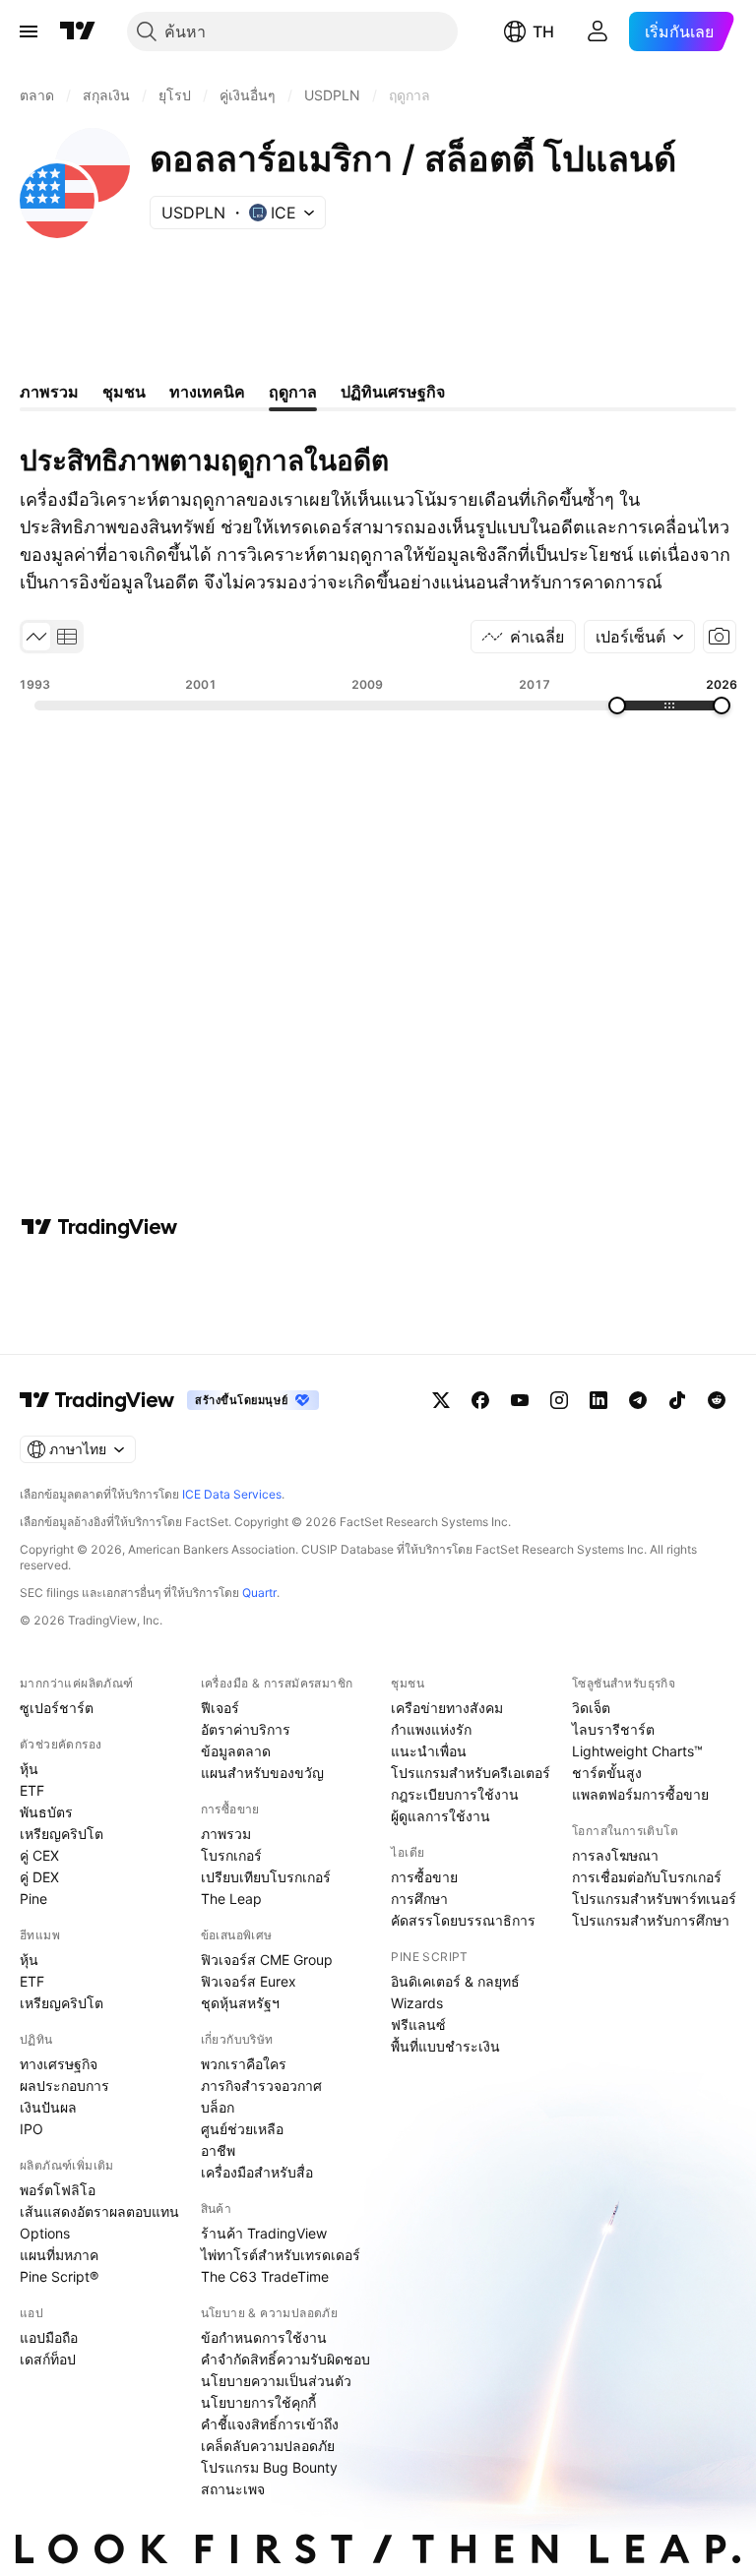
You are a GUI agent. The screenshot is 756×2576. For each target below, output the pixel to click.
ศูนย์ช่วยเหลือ (242, 2129)
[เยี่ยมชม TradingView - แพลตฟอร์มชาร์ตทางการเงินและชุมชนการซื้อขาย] (99, 1227)
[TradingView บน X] (441, 1400)
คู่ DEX (39, 1877)
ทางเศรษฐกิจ (59, 2064)
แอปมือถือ (49, 2337)
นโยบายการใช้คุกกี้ (258, 2402)
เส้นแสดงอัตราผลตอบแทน (99, 2211)
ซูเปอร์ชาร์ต (57, 1708)
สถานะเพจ (233, 2489)
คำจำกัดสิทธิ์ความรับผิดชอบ (285, 2359)
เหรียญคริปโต (62, 1834)
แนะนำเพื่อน (429, 1751)
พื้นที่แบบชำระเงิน (445, 2046)
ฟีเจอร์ (220, 1708)
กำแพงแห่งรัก (431, 1729)
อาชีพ (218, 2150)
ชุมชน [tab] (124, 392)
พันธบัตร (46, 1812)
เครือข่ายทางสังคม (447, 1708)
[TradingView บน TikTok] (677, 1400)
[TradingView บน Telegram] (638, 1400)
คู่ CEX (39, 1855)
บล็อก (218, 2107)
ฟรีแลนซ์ (418, 2024)
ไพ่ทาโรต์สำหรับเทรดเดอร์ (281, 2255)
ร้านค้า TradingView (264, 2233)
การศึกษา (419, 1899)
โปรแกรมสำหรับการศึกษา (651, 1920)
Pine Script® (59, 2276)
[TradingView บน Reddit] (717, 1400)
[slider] (617, 705)
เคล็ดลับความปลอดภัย (268, 2446)
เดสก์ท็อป (48, 2359)
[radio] (36, 637)
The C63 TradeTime (265, 2276)
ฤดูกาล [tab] (293, 392)
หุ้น (29, 1769)
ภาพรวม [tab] (49, 392)
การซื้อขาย (424, 1877)
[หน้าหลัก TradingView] (78, 31)
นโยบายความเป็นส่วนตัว (276, 2381)
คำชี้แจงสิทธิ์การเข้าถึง (270, 2424)
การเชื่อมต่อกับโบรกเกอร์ (647, 1877)
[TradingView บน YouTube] (520, 1400)
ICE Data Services (232, 1494)
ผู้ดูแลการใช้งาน (441, 1816)
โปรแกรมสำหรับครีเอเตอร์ (471, 1773)
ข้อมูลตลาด (236, 1751)
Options (45, 2233)
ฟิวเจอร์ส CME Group (267, 1960)
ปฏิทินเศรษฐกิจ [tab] (393, 392)
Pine (33, 1899)
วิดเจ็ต (591, 1708)
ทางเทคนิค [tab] (207, 392)
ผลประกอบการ (64, 2085)
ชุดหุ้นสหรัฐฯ (240, 2003)
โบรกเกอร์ (231, 1855)
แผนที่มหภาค (59, 2255)
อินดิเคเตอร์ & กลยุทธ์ (455, 1981)
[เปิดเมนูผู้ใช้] (29, 31)
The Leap (231, 1899)
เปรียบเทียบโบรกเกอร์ (266, 1877)
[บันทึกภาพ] (720, 637)
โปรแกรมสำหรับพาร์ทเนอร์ (654, 1899)
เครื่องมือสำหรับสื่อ (257, 2172)
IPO (31, 2129)
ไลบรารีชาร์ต (613, 1729)
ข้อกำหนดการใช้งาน (264, 2337)
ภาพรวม (226, 1834)
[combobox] (639, 637)
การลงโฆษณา (615, 1855)
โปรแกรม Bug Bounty (269, 2467)
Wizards (417, 2003)
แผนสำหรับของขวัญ (262, 1773)
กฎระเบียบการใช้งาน (455, 1794)
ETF (32, 1790)
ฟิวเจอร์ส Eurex (249, 1981)
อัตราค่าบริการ (246, 1729)
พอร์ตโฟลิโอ (58, 2190)
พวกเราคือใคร (244, 2064)
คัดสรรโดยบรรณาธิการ (463, 1920)
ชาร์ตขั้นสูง (607, 1773)
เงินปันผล (48, 2107)
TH (543, 31)
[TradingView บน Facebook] (480, 1400)
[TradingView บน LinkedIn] (598, 1400)
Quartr (259, 1593)
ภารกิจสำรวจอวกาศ (261, 2085)
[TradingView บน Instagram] (559, 1400)
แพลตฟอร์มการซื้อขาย (640, 1794)
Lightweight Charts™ (637, 1751)
